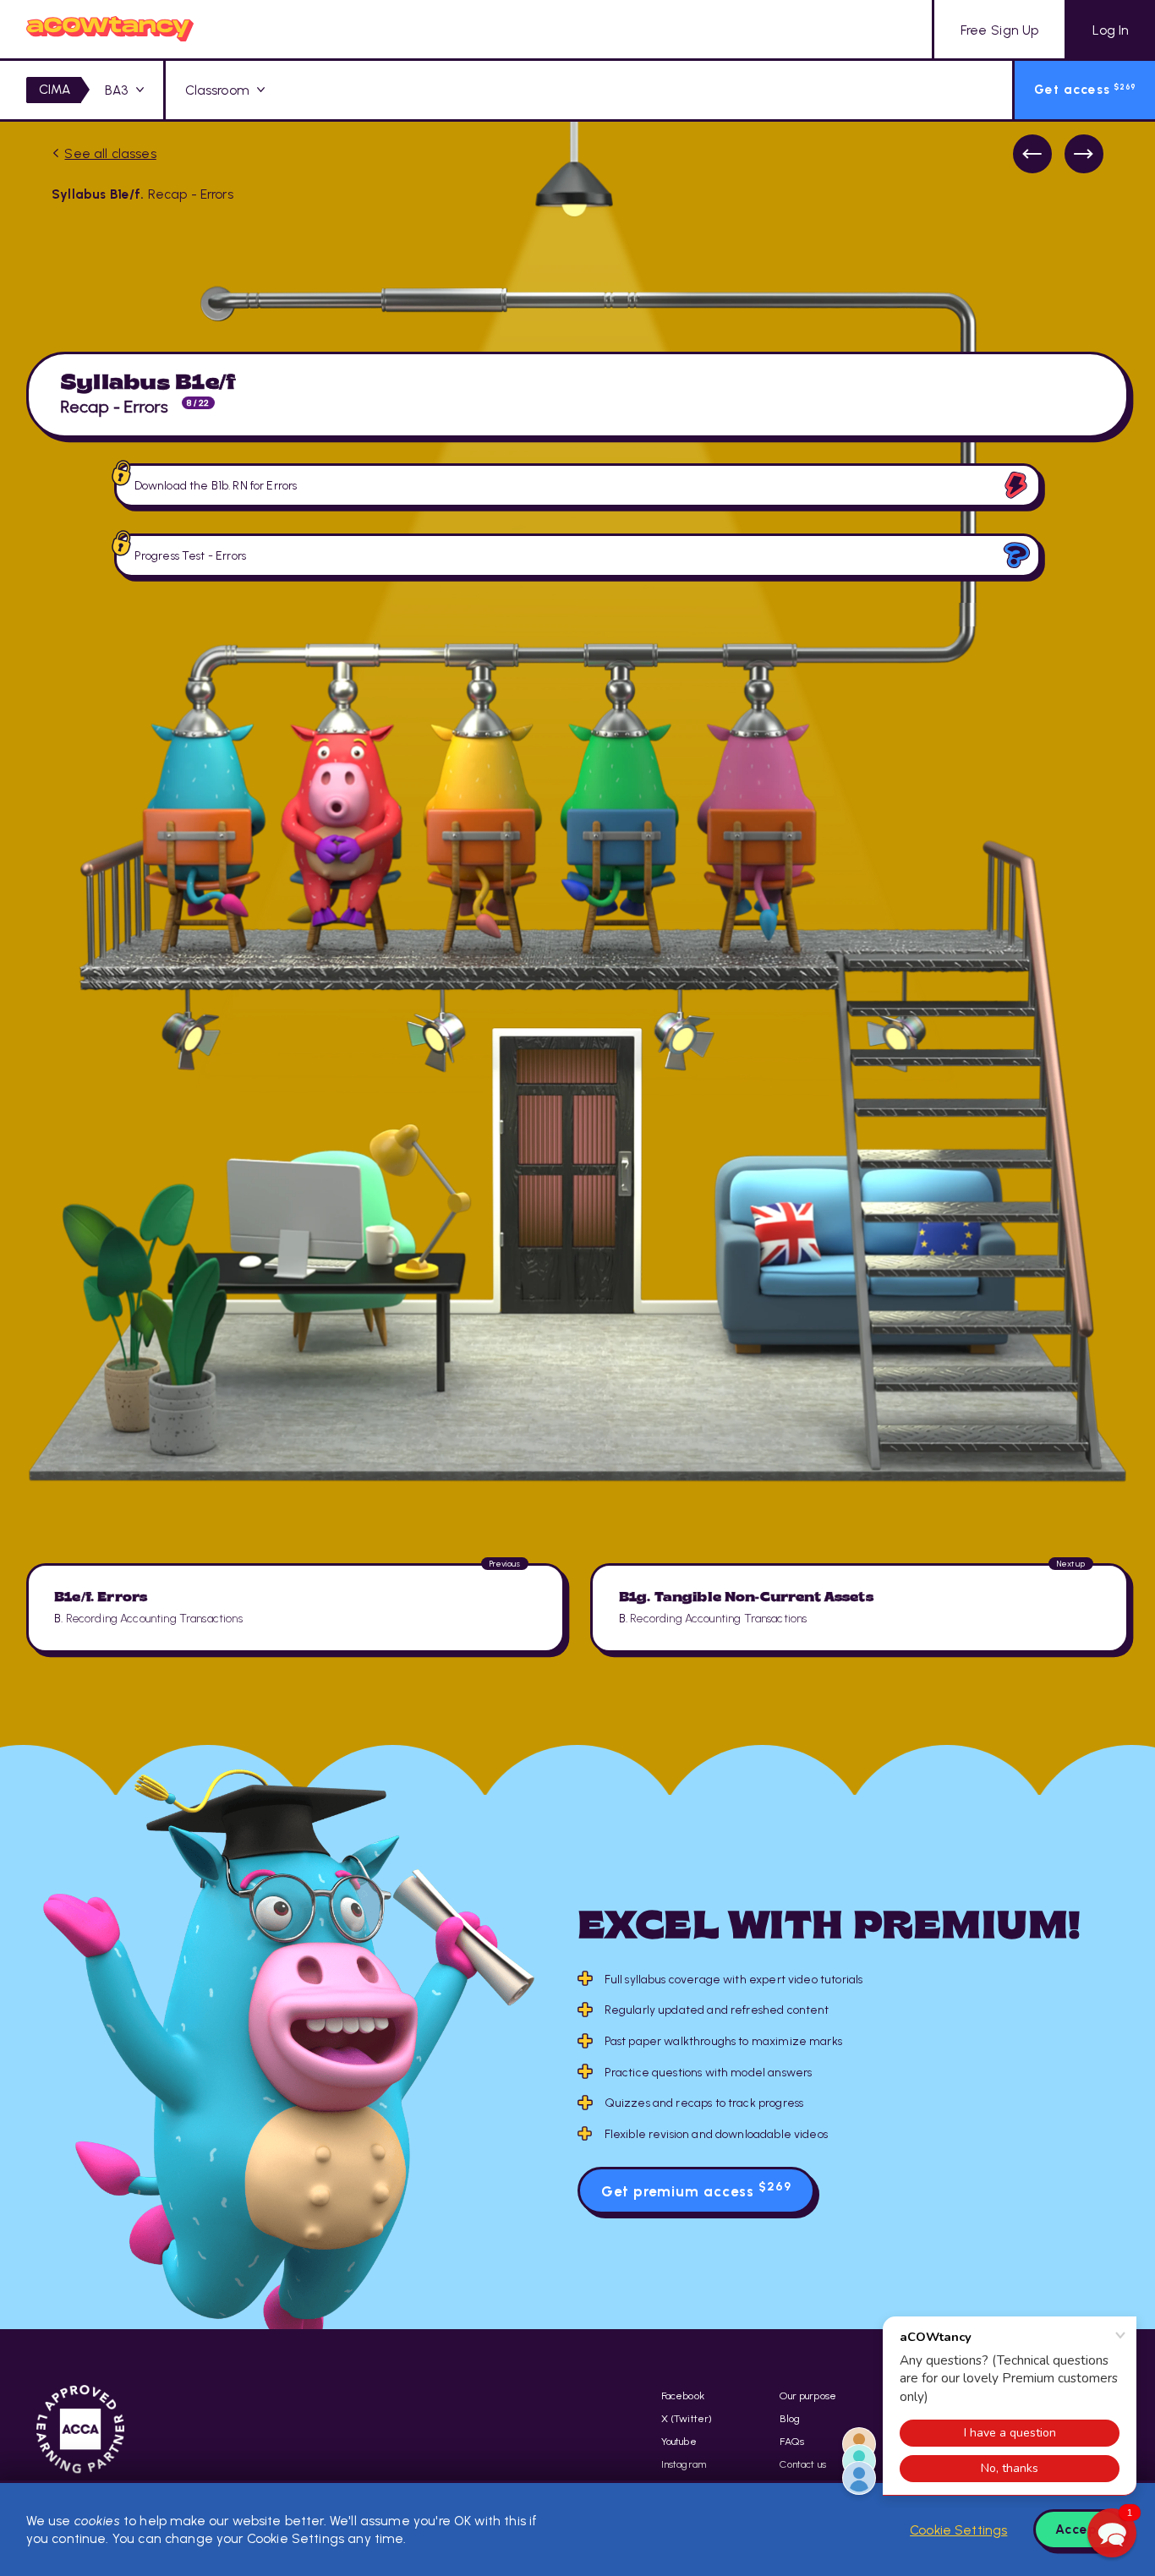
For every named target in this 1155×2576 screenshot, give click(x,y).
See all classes (110, 153)
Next (1084, 154)
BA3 (116, 90)
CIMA (55, 89)
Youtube (679, 2441)
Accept (1079, 2529)
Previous (1032, 154)
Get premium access (696, 2190)
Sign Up (999, 30)
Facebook (683, 2396)
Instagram (684, 2464)
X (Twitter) (687, 2418)
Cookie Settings (958, 2530)
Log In (1111, 30)
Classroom (217, 90)
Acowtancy (110, 29)
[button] (1112, 2533)
